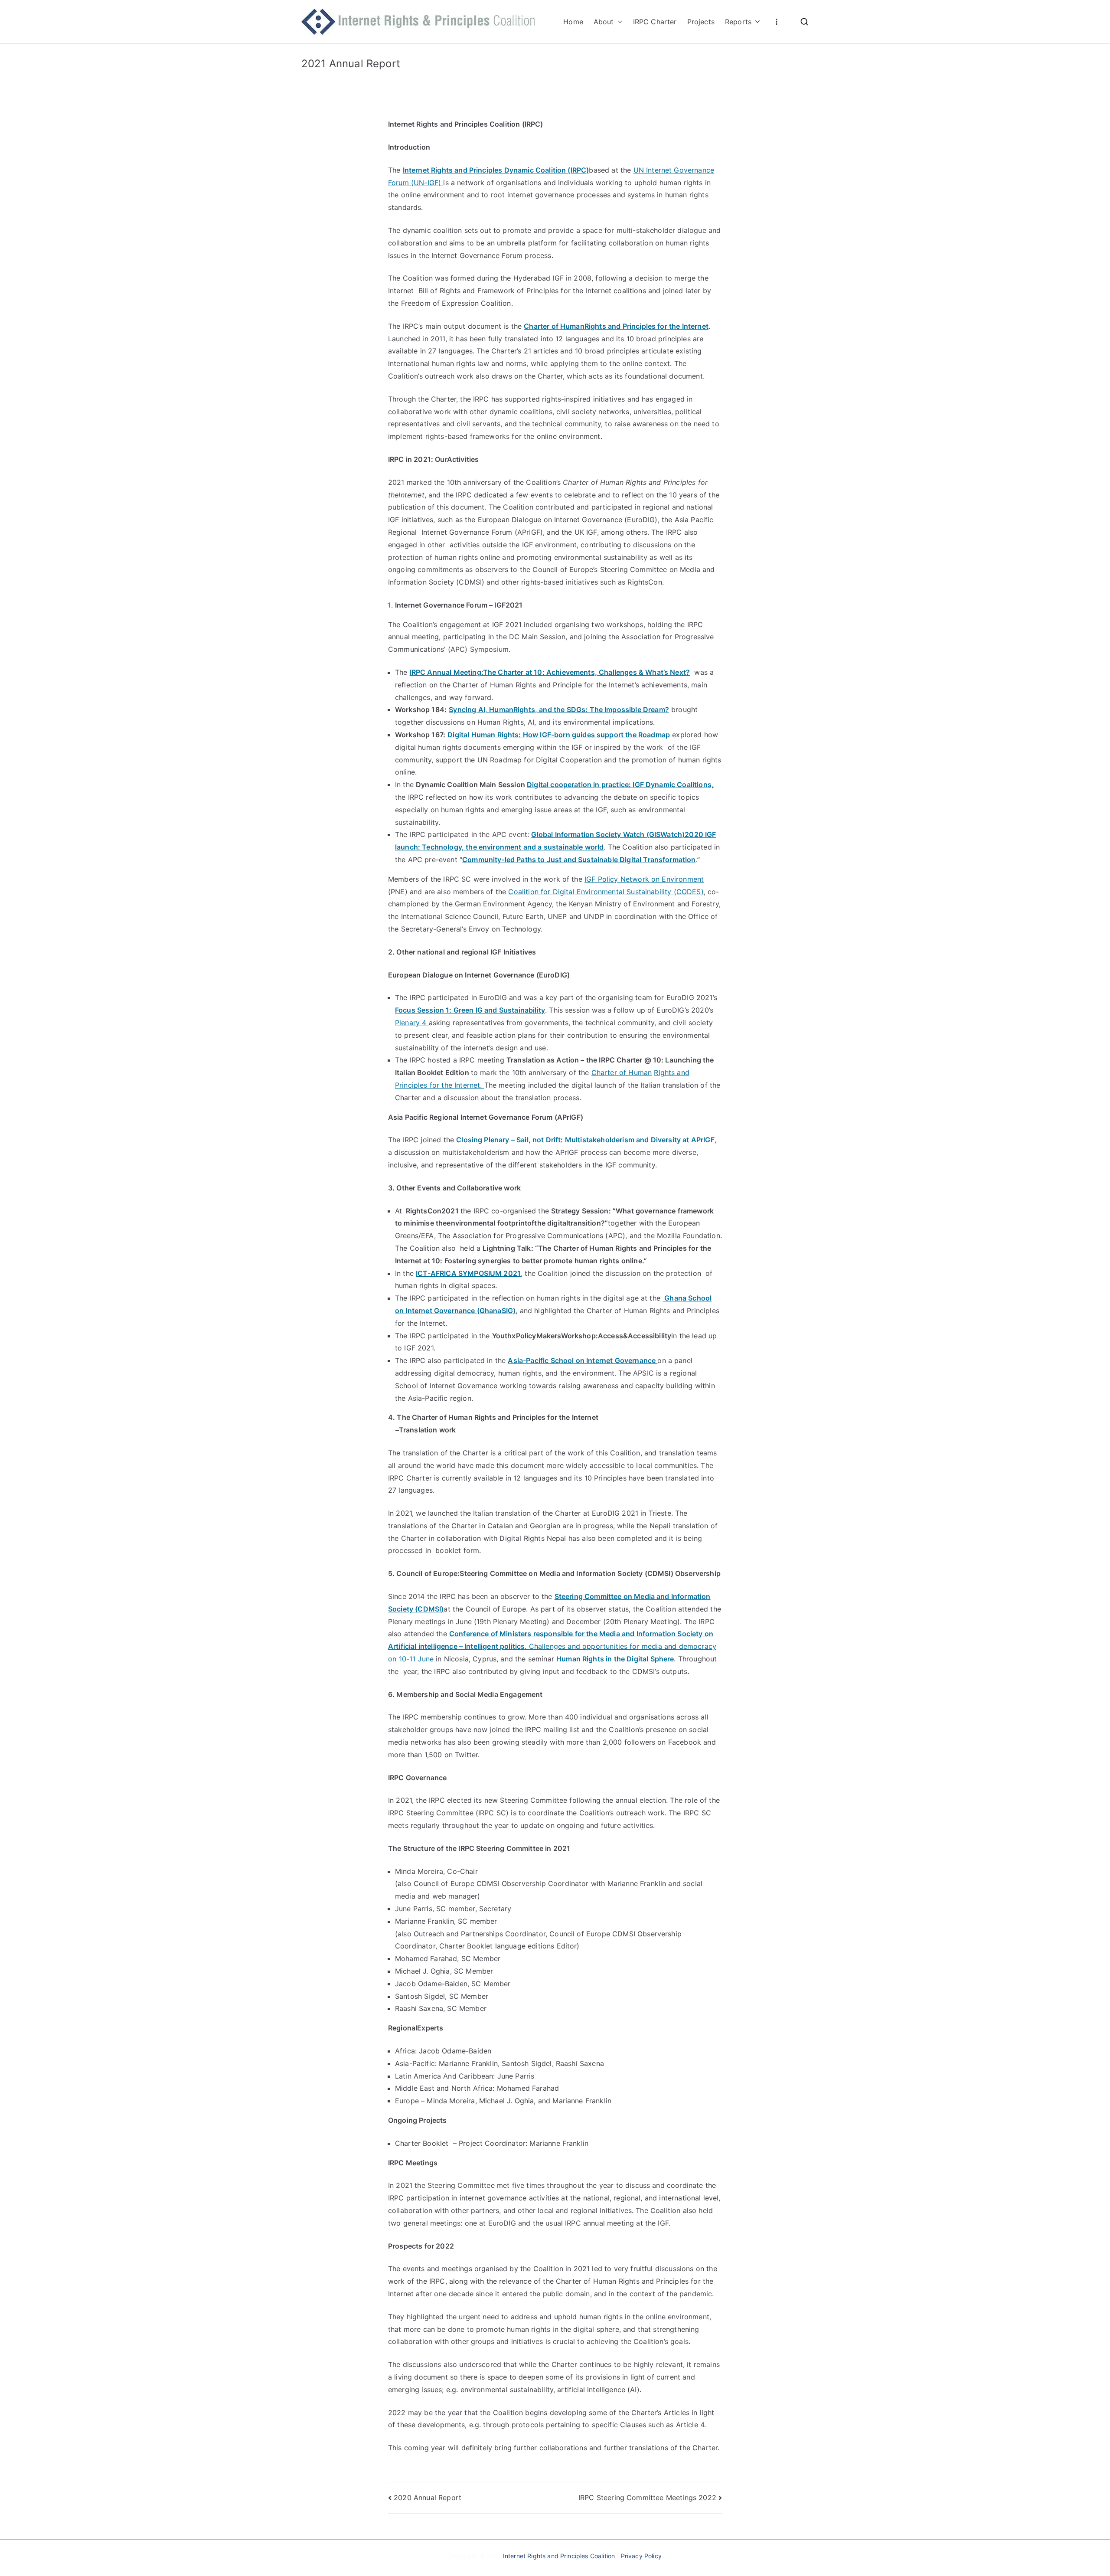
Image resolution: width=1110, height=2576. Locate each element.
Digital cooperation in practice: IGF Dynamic (601, 785)
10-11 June (418, 1659)
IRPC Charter (655, 22)
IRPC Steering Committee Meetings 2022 (647, 2498)
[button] (618, 22)
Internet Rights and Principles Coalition (559, 2556)
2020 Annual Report (428, 2498)
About (604, 22)
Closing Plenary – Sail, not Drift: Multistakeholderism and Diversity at (573, 1140)
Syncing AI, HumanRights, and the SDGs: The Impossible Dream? (559, 709)
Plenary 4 (412, 1023)
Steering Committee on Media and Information (633, 1596)
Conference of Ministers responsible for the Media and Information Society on (581, 1634)
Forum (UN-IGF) (416, 183)
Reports (738, 22)
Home (573, 22)
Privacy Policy (641, 2556)
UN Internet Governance (674, 170)
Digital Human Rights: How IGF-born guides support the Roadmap (559, 735)
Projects (701, 22)
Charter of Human (622, 1072)
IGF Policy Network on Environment (644, 879)
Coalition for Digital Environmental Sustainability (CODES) (606, 892)
